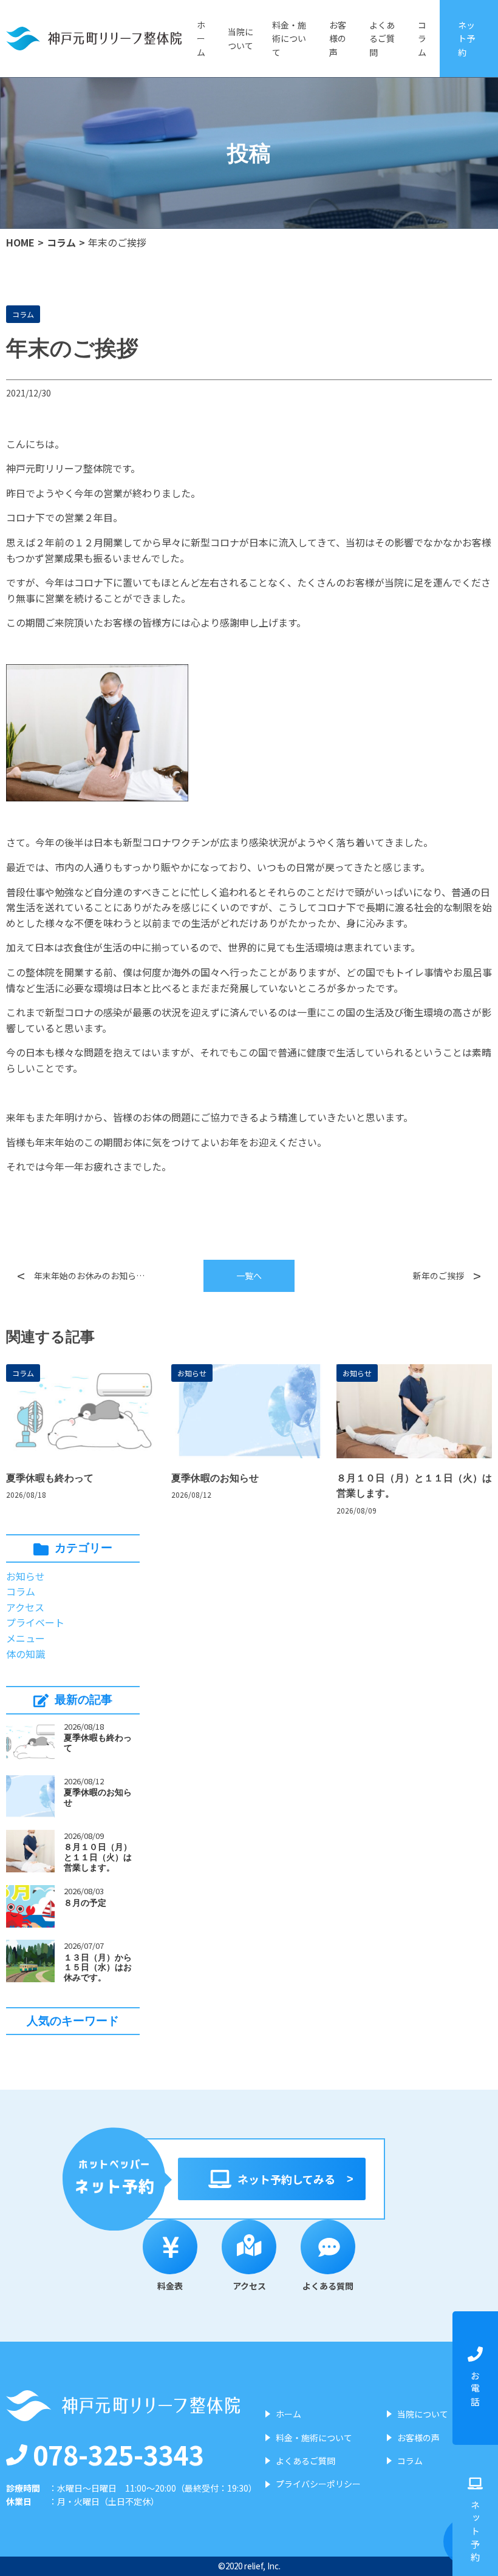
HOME (20, 242)
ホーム (201, 39)
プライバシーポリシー (318, 2484)
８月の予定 (85, 1903)
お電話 (475, 2390)
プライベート (35, 1622)
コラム (422, 39)
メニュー (26, 1638)
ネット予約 (466, 39)
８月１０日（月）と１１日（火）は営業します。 (98, 1857)
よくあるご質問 (382, 39)
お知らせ (192, 1373)
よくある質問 (328, 2286)
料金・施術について (289, 39)
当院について (240, 38)
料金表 (170, 2286)
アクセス (25, 1607)
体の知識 (26, 1654)
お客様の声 (338, 39)
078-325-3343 (118, 2454)
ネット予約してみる (286, 2179)
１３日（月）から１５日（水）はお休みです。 (98, 1968)
